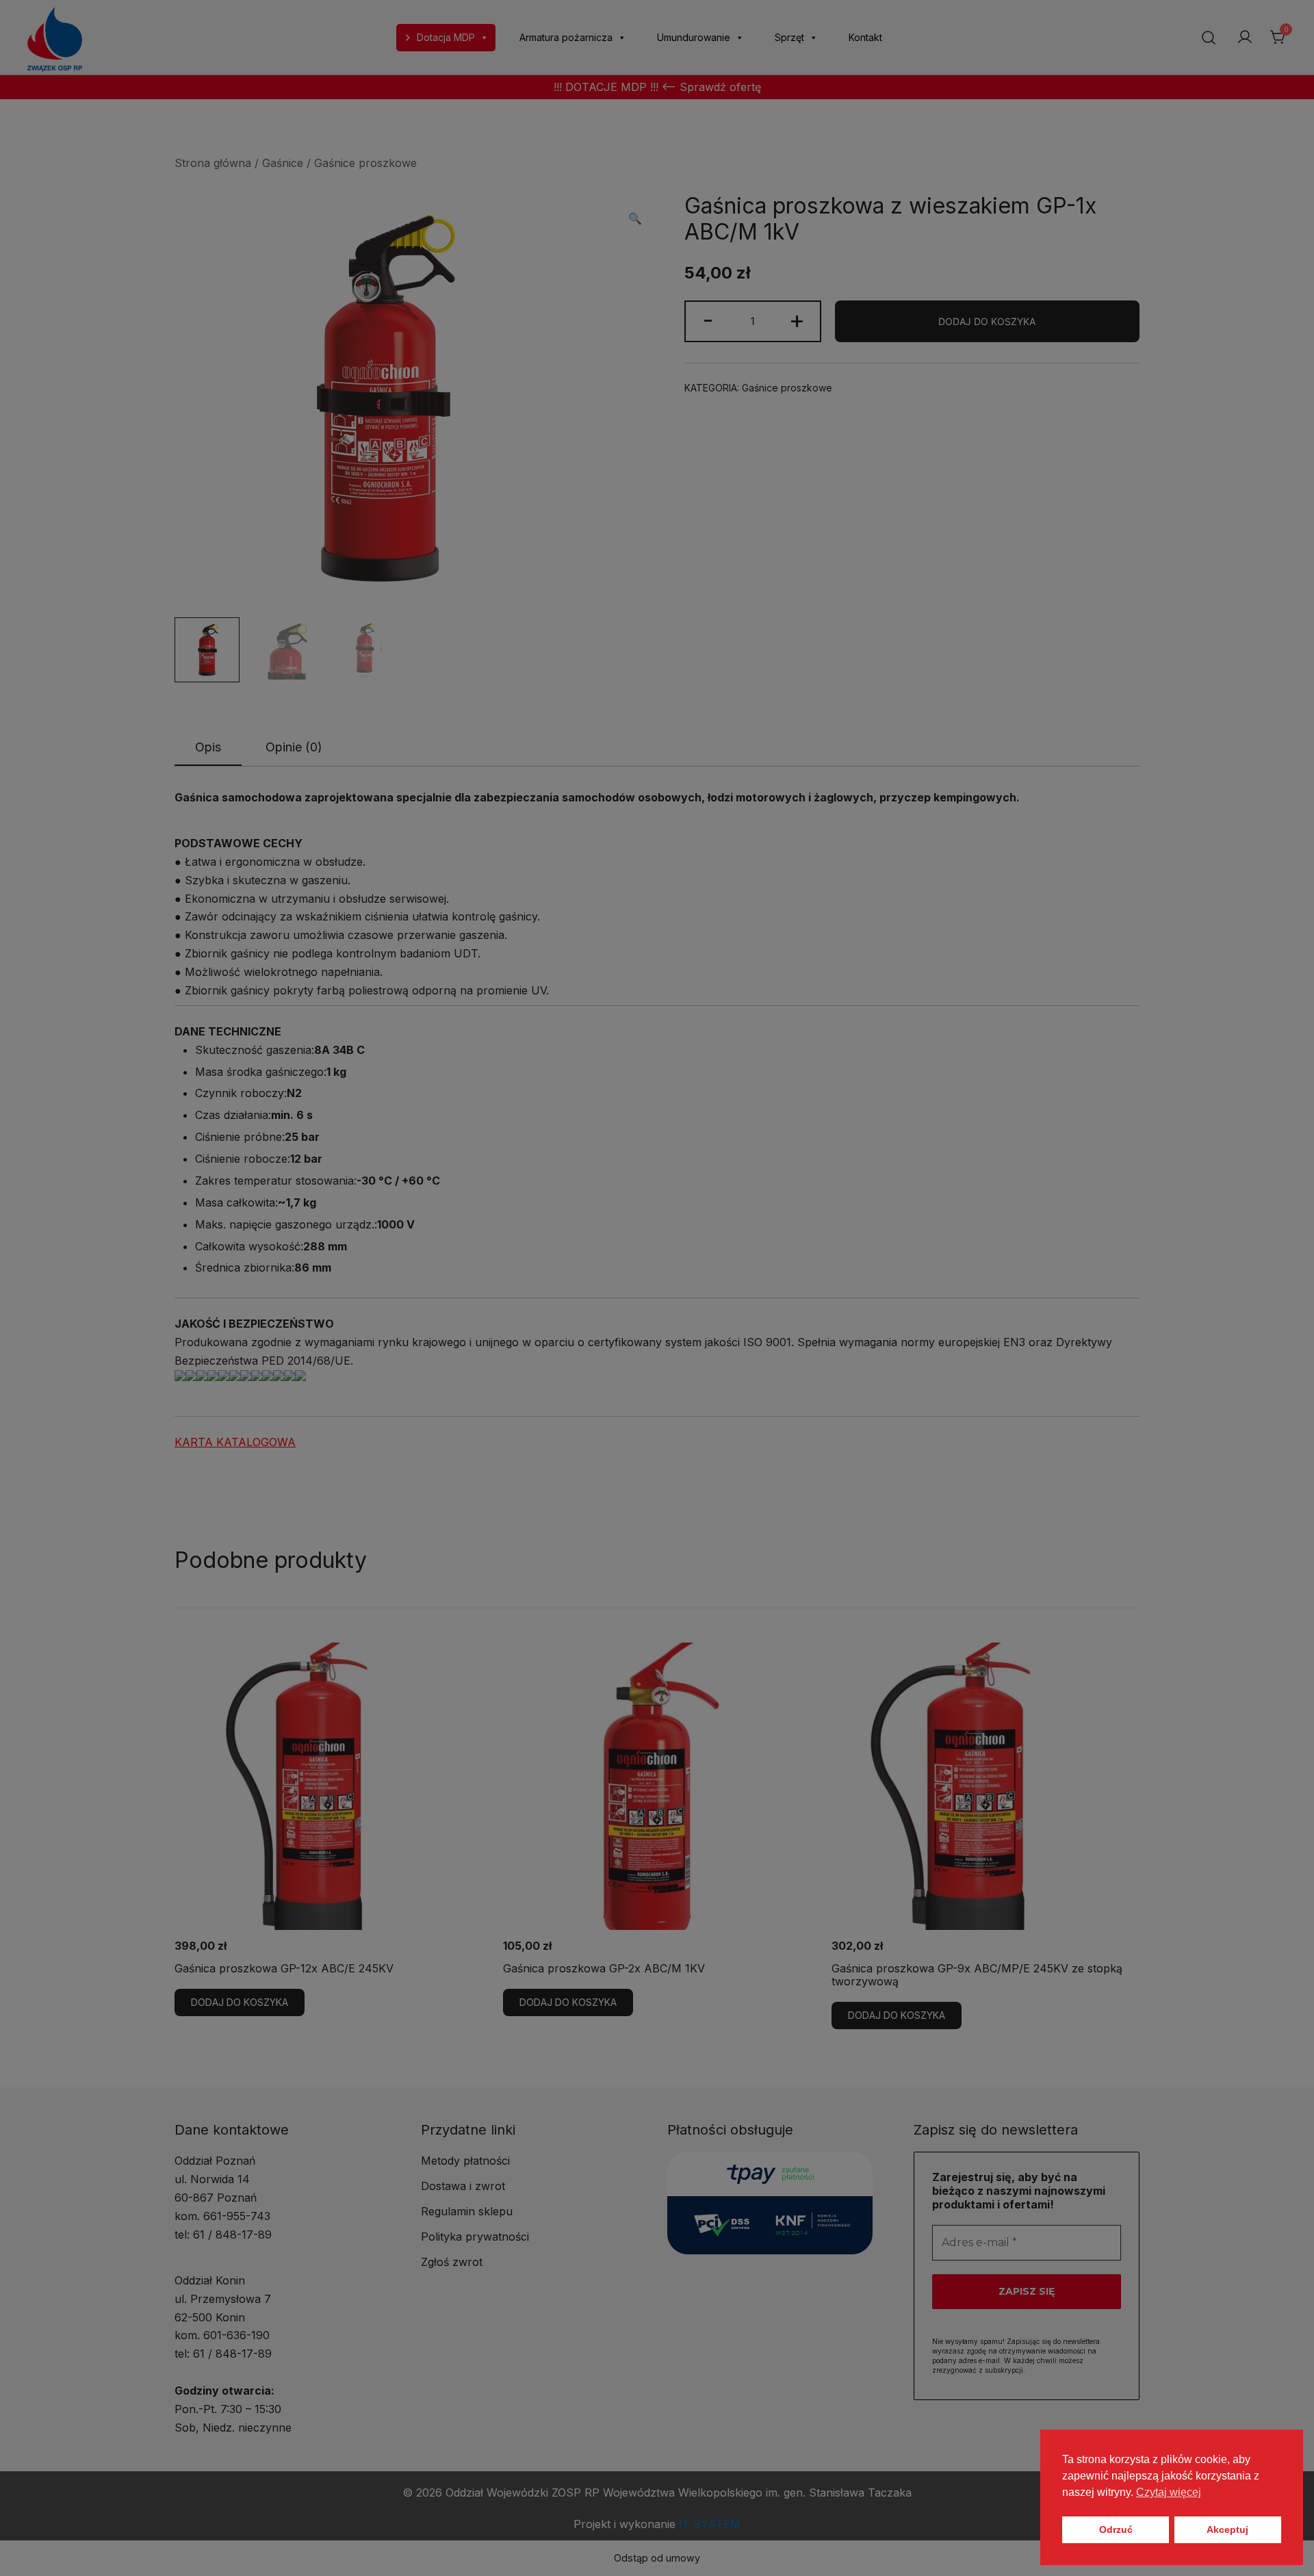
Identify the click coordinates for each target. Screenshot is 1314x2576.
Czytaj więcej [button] (1169, 2492)
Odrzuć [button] (1116, 2529)
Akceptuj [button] (1227, 2529)
